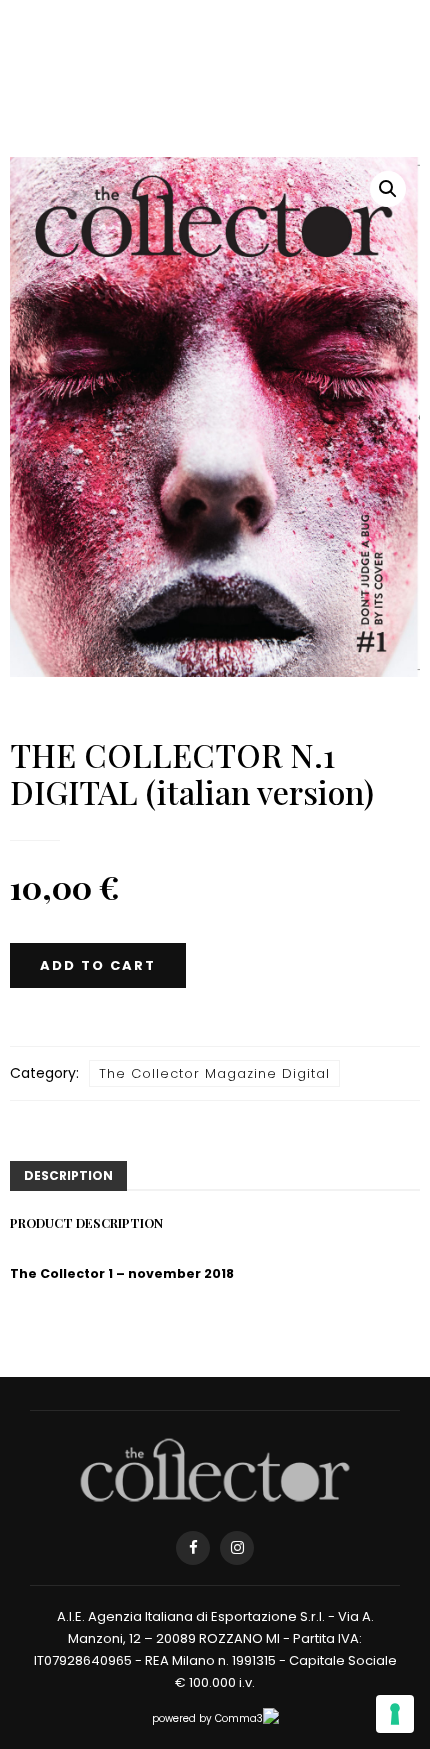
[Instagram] (237, 1548)
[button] (388, 189)
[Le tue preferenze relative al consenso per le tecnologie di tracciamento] (395, 1714)
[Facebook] (193, 1548)
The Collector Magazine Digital (214, 1073)
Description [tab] (68, 1175)
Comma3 (239, 1718)
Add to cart (98, 965)
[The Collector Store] (215, 1469)
